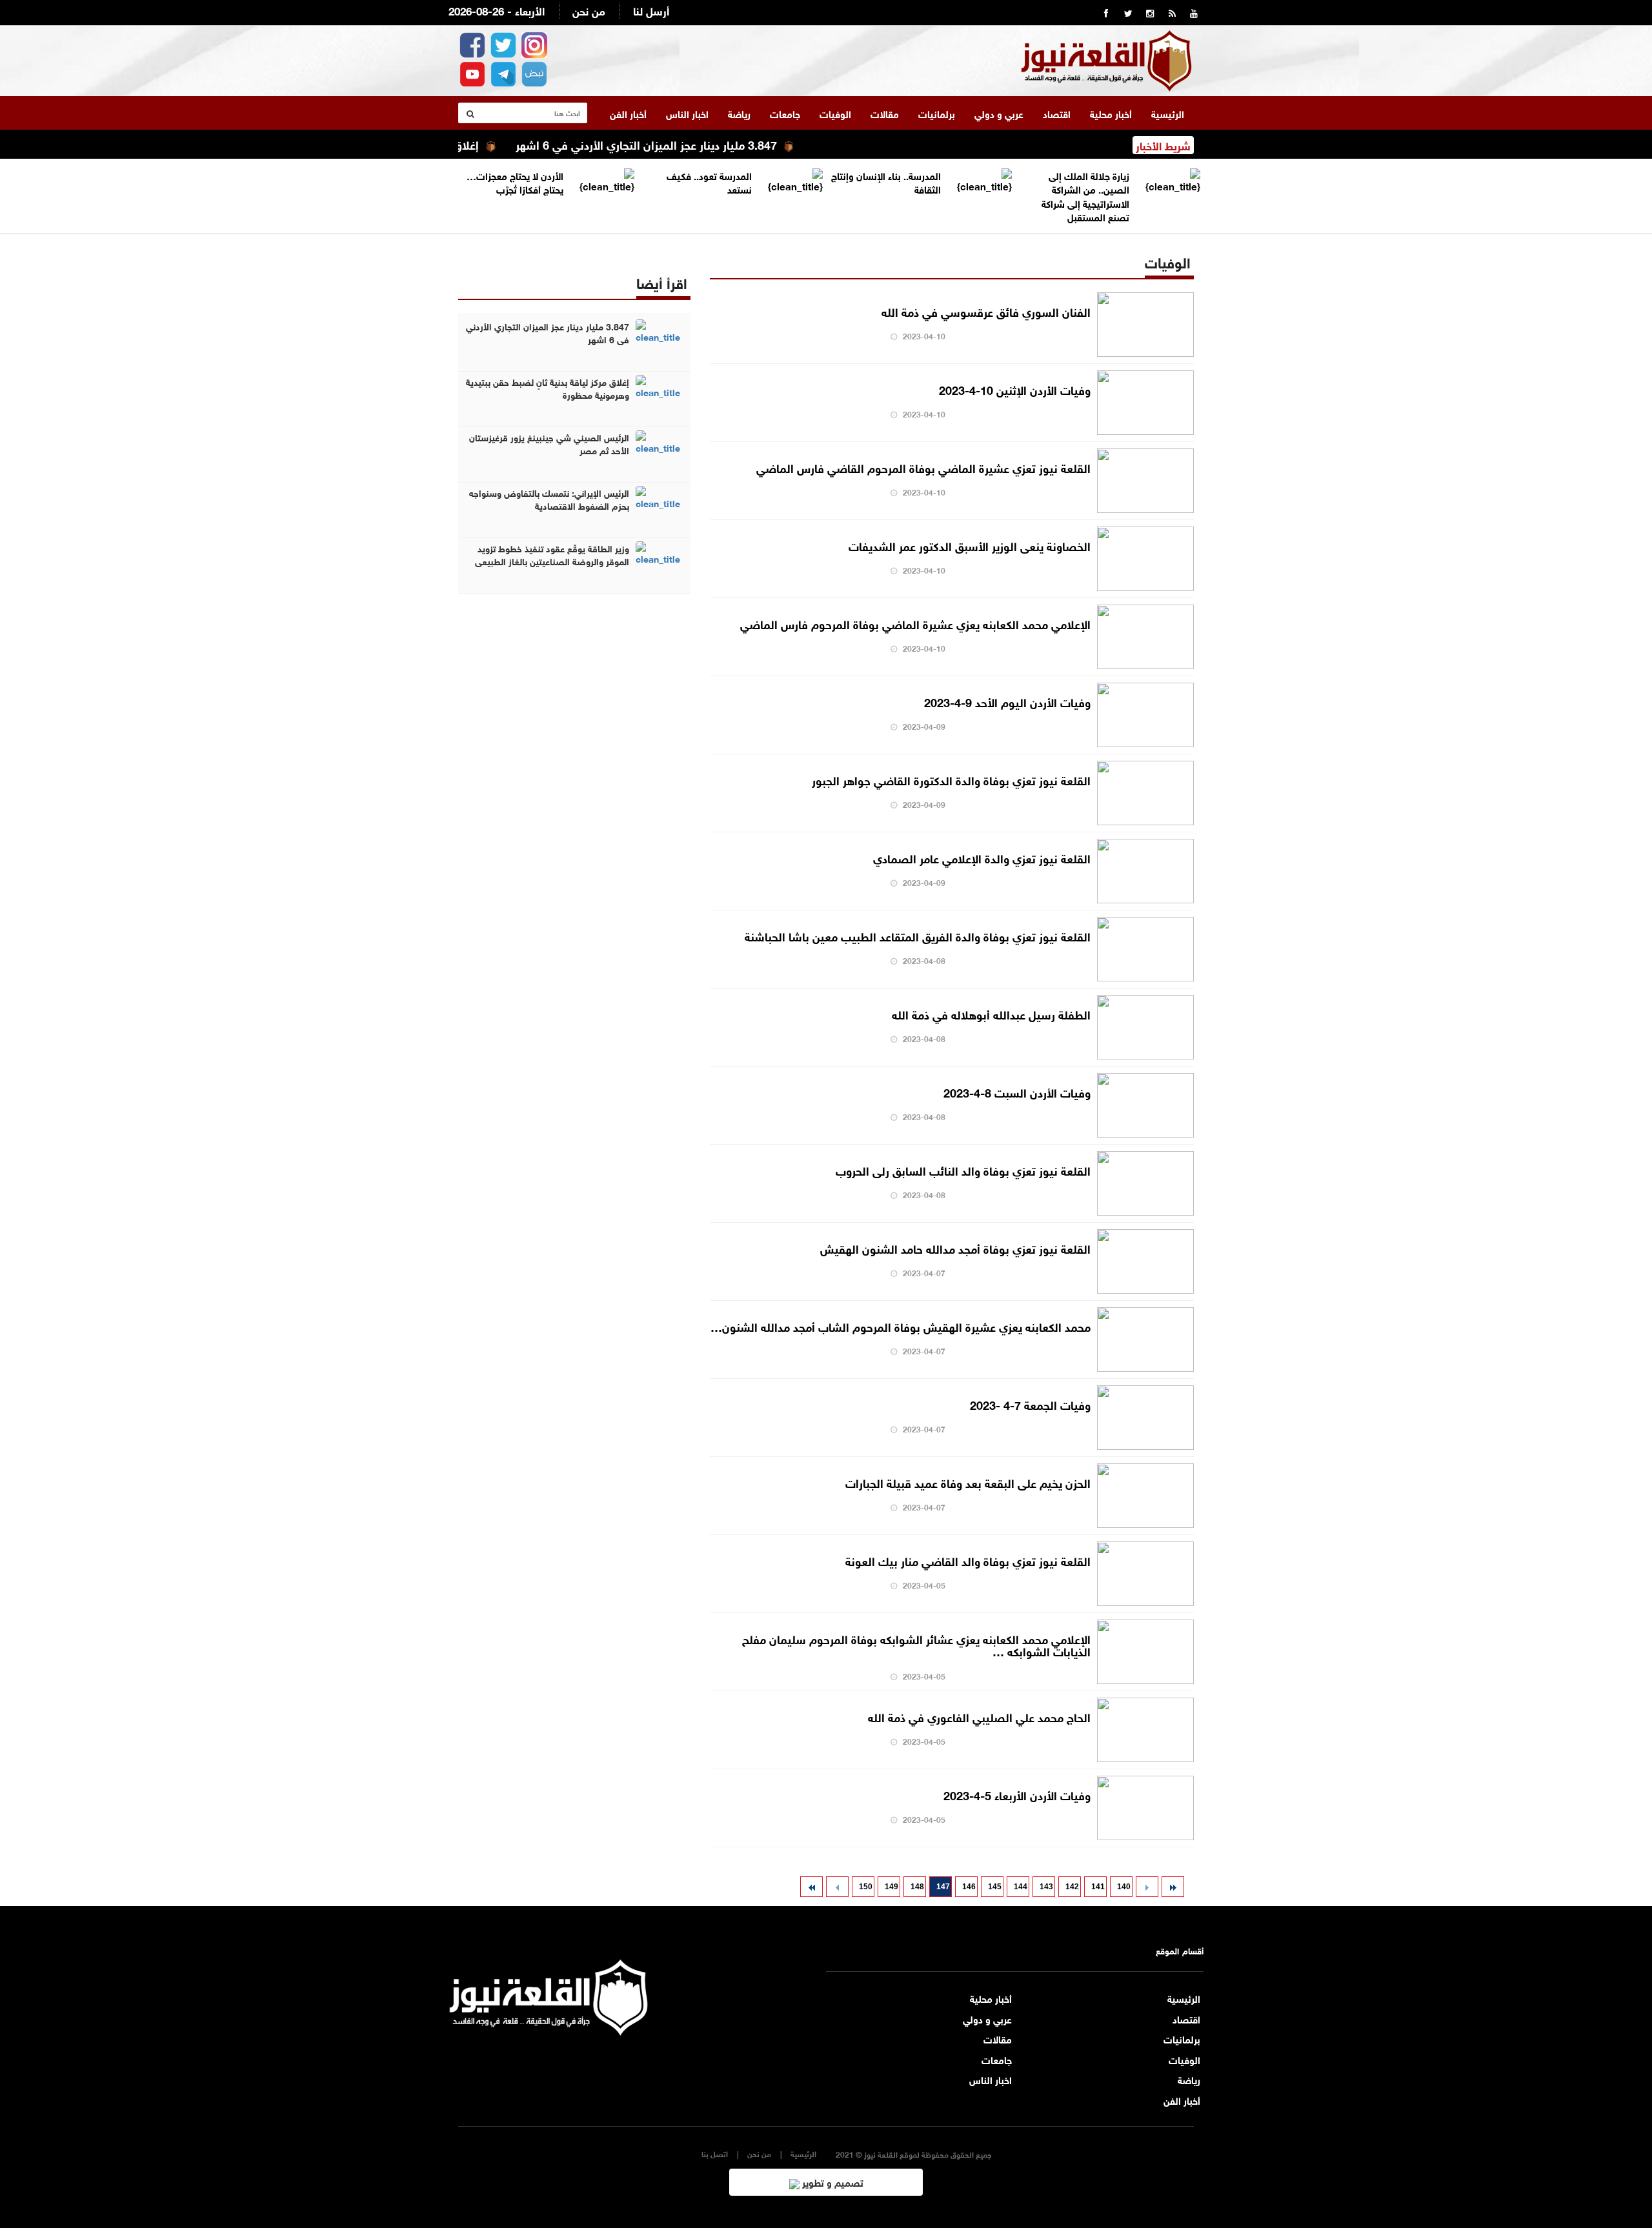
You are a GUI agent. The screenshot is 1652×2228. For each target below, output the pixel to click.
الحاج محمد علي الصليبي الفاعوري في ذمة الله (979, 1716)
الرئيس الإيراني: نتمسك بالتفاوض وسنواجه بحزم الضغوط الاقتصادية (549, 499)
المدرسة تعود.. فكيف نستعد (709, 182)
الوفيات (835, 113)
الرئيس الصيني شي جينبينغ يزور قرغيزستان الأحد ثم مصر (549, 443)
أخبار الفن (628, 113)
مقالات (885, 113)
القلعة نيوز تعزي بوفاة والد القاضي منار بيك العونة (968, 1560)
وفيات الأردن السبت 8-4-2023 (1017, 1092)
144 (1021, 1887)
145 (995, 1887)
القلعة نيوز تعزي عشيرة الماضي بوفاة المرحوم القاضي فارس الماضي (923, 467)
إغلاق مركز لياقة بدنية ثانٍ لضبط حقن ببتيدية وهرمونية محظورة (548, 388)
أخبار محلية (1111, 113)
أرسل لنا (651, 10)
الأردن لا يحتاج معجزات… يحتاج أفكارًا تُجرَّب (515, 182)
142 (1072, 1887)
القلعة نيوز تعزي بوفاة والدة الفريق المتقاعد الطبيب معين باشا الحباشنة (918, 936)
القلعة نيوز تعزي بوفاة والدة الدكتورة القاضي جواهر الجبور (951, 779)
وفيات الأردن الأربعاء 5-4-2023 (1017, 1794)
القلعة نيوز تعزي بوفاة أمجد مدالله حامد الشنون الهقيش (955, 1248)
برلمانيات (937, 113)
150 (866, 1887)
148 (917, 1887)
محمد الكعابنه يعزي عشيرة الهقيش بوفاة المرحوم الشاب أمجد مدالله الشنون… (901, 1326)
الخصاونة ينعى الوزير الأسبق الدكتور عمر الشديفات (970, 545)
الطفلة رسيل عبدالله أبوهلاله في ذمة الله (991, 1014)
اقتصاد (1057, 113)
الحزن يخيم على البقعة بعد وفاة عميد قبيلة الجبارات (968, 1482)
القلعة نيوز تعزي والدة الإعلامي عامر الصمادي (982, 858)
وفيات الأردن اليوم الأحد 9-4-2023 (1007, 701)
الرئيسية (1168, 113)
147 (943, 1887)
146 (969, 1887)
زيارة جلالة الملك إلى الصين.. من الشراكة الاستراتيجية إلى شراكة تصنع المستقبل (1085, 196)
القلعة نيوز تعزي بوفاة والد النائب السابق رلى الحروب (963, 1170)
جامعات (785, 113)
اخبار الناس (687, 113)
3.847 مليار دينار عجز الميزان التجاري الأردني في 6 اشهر (702, 144)
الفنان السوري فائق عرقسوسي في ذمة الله (986, 311)
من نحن (589, 10)
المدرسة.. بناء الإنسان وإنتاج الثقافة (886, 182)
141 (1098, 1887)
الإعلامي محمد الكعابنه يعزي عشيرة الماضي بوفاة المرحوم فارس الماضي (915, 623)
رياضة (739, 113)
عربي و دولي (999, 113)
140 (1124, 1887)
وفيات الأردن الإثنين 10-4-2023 (1015, 389)
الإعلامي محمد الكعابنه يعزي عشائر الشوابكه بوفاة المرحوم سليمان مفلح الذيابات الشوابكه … (916, 1645)
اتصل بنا (715, 2153)
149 (891, 1887)
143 (1046, 1887)
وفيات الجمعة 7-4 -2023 (1030, 1404)
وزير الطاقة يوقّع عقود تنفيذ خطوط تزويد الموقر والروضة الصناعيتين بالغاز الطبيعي (552, 554)
